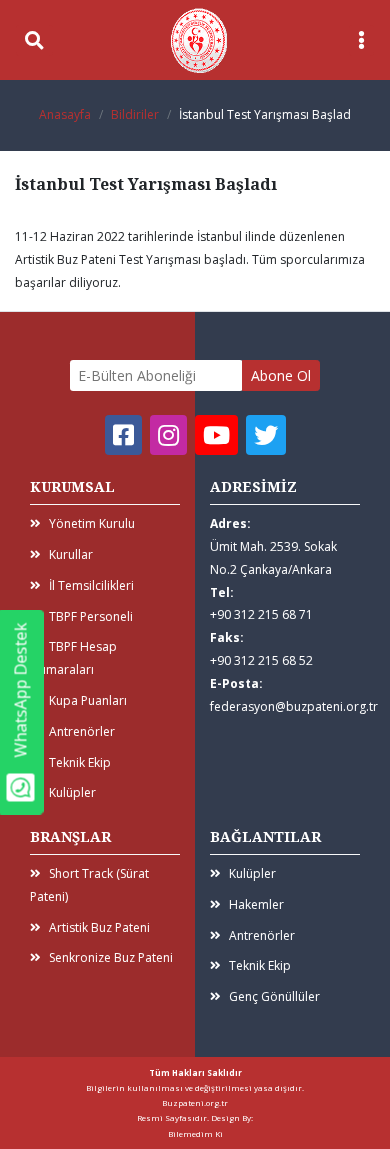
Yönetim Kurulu (92, 523)
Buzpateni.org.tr (195, 1102)
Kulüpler (72, 792)
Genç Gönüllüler (274, 996)
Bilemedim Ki (195, 1133)
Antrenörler (82, 731)
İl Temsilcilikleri (91, 585)
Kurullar (71, 554)
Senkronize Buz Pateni (111, 957)
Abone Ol (281, 375)
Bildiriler (135, 114)
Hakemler (256, 904)
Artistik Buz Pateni (99, 927)
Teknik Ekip (80, 762)
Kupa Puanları (88, 700)
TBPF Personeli (91, 616)
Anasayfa (65, 114)
